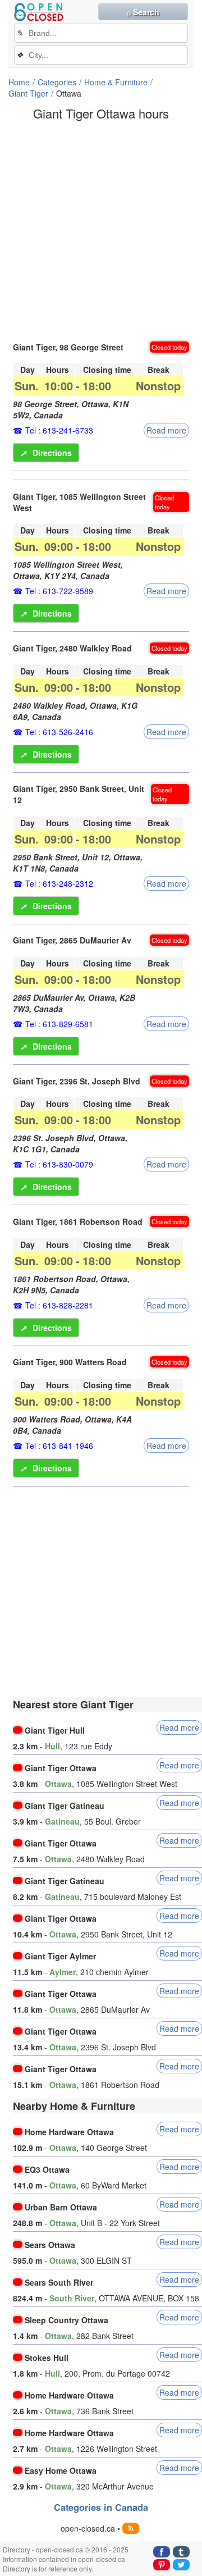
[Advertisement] (101, 230)
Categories (57, 82)
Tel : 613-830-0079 (59, 1164)
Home (19, 82)
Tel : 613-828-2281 (59, 1305)
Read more (166, 430)
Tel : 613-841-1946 (59, 1446)
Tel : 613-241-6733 (59, 430)
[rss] (131, 2528)
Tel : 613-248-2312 (59, 883)
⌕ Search (143, 12)
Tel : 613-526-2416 (59, 732)
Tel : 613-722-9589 (59, 591)
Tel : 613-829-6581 (59, 1024)
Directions (46, 453)
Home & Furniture (116, 82)
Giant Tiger (28, 93)
